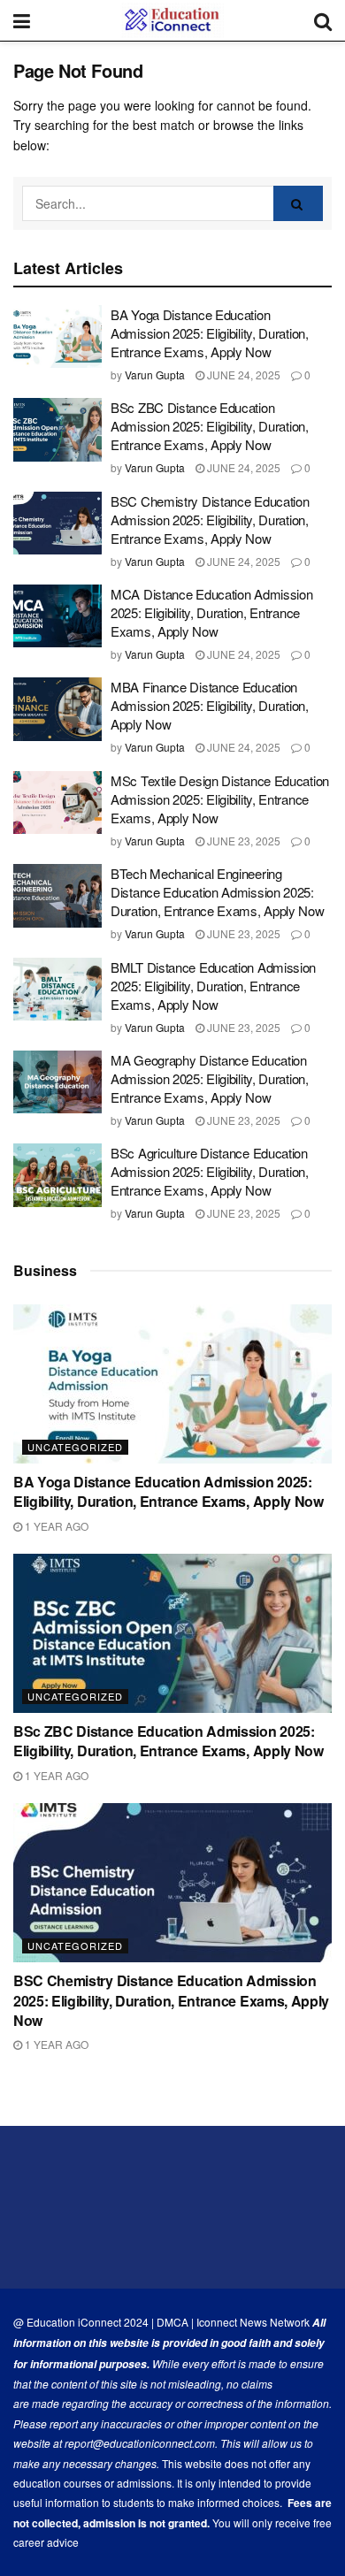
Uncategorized (75, 1447)
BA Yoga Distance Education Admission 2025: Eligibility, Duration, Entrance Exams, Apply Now (210, 333)
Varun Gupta (155, 375)
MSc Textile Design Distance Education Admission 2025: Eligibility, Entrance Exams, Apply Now (220, 799)
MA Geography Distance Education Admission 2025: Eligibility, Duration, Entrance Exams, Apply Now (210, 1078)
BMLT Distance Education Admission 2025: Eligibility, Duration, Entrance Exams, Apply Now (213, 986)
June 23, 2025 (242, 841)
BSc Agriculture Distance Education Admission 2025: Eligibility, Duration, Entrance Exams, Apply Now (210, 1171)
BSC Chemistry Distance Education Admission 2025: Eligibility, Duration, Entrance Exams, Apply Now (210, 520)
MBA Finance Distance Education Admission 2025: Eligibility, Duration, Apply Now (210, 705)
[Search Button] (298, 203)
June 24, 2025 (242, 375)
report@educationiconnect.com (140, 2443)
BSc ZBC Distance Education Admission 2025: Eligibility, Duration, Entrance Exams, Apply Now (210, 426)
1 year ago (55, 1526)
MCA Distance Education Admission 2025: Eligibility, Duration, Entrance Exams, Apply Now (211, 612)
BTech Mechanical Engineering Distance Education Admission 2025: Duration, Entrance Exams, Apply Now (218, 892)
